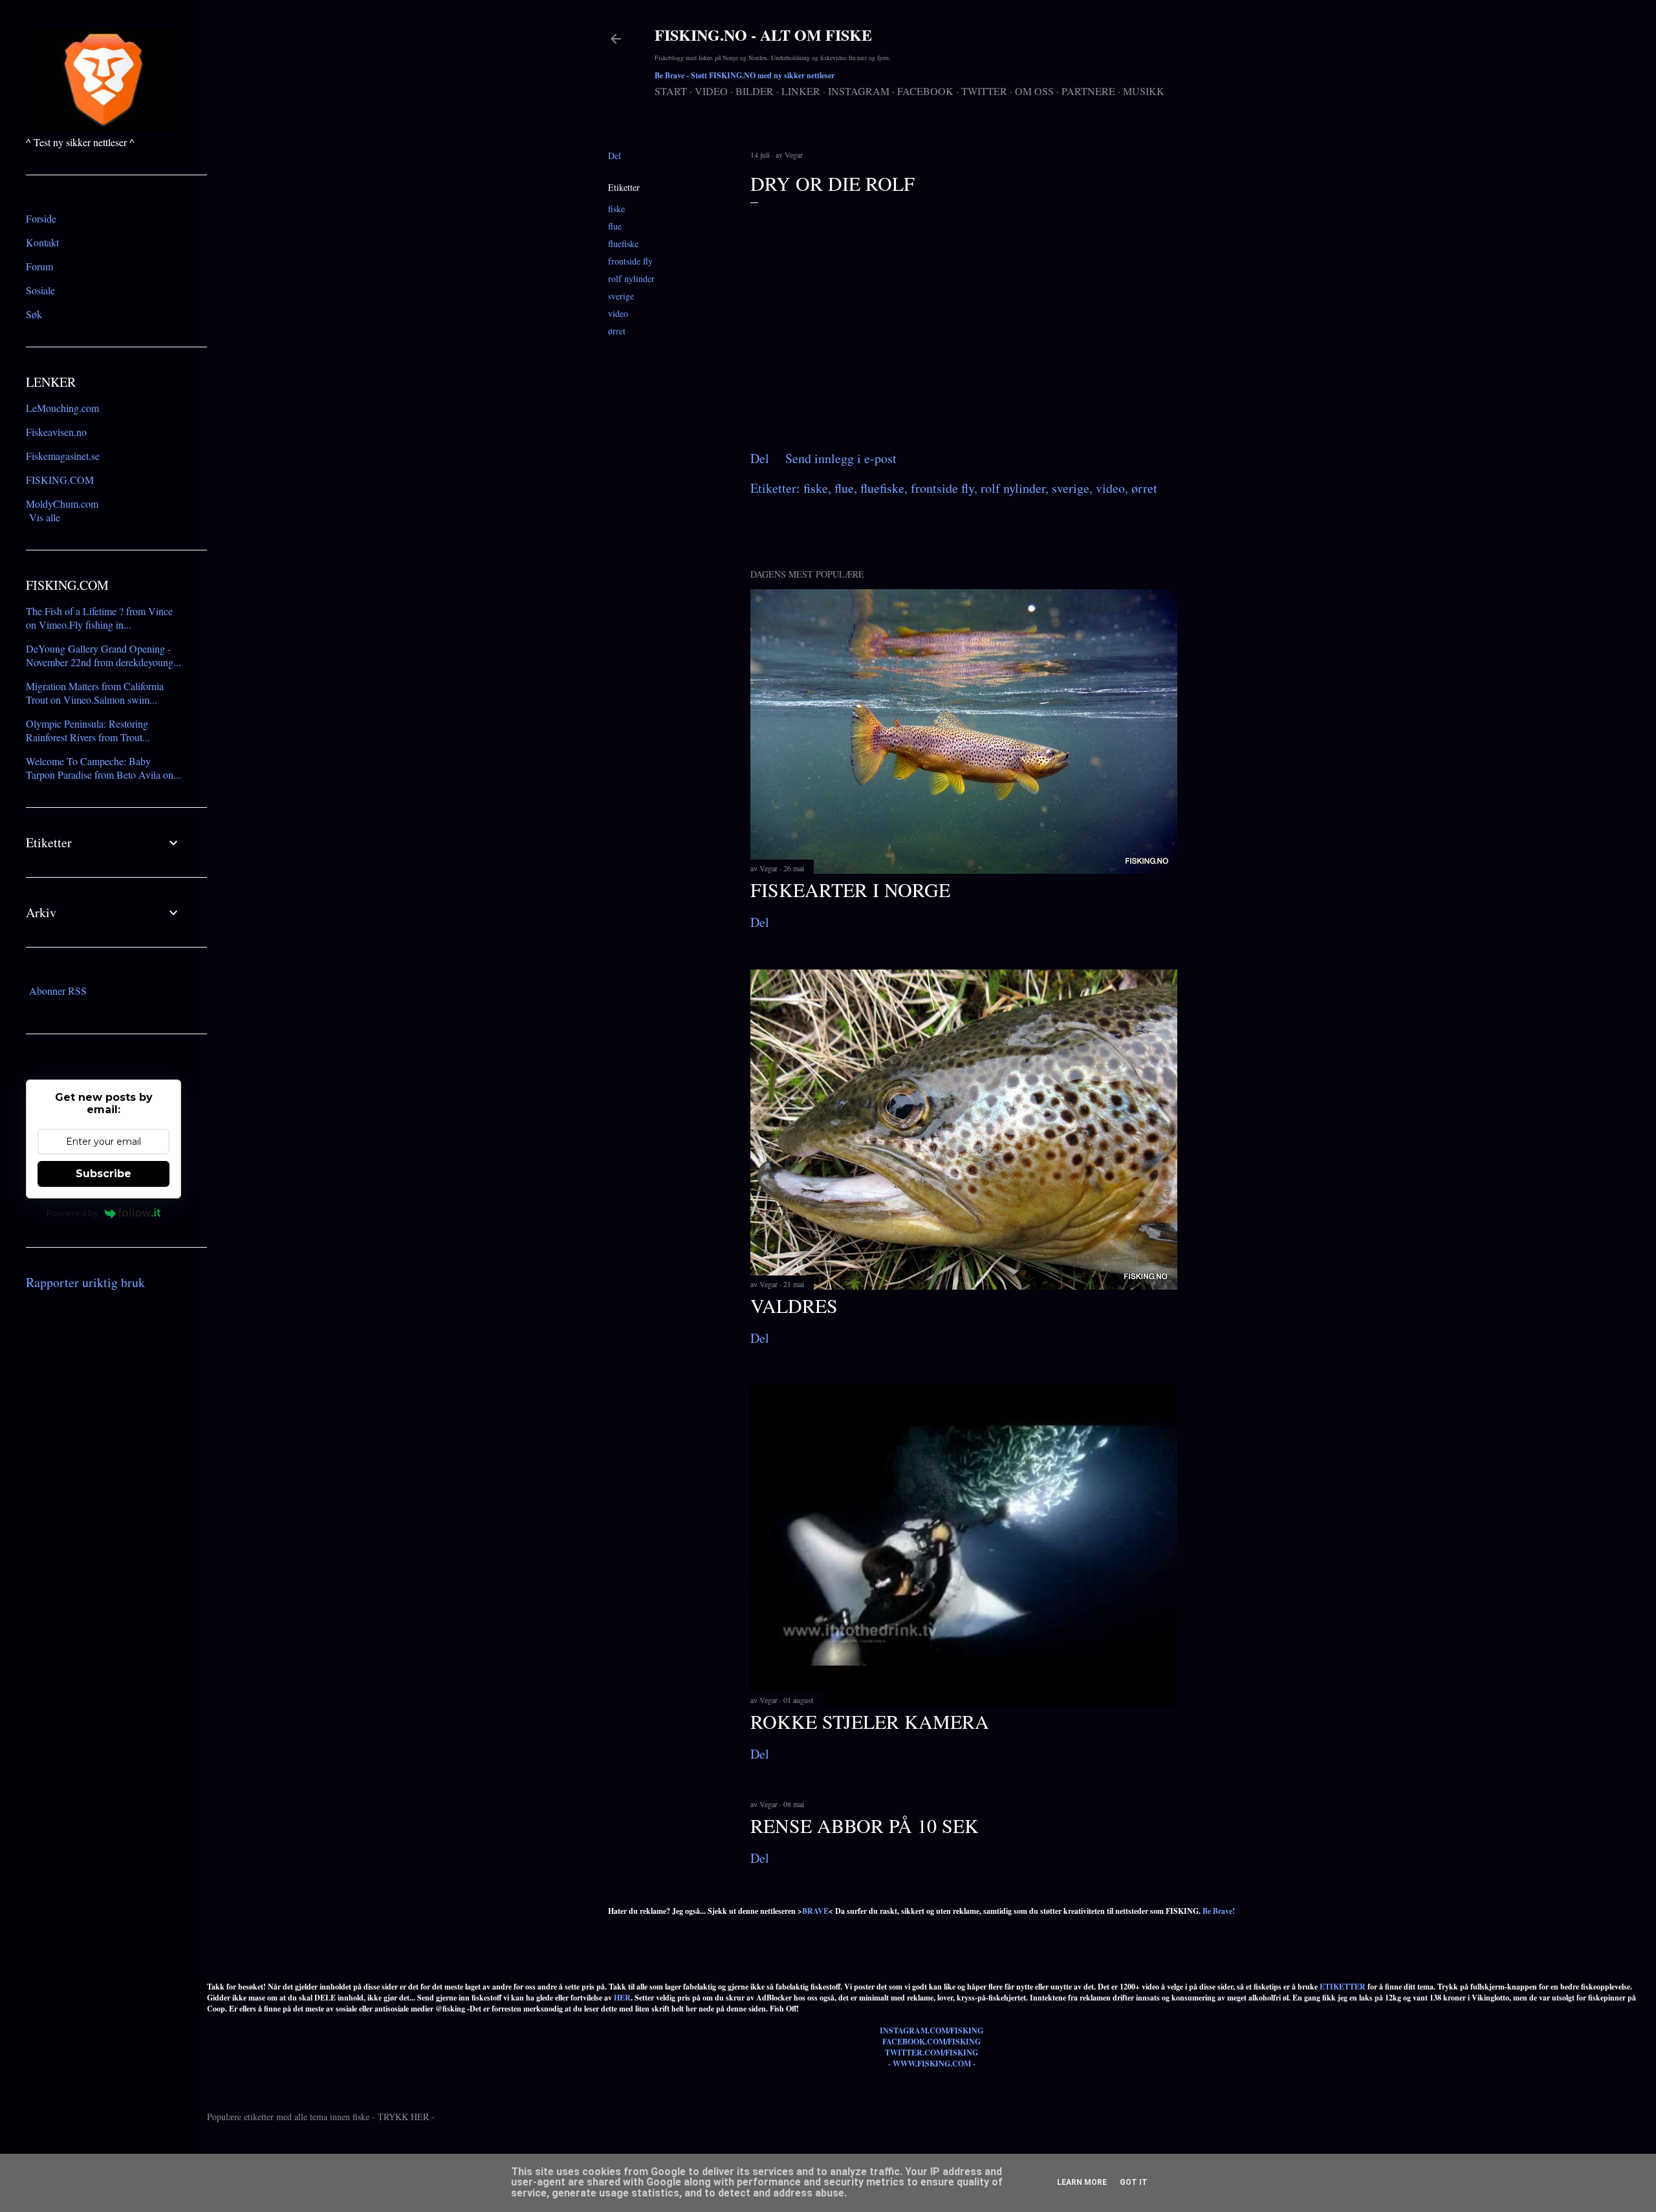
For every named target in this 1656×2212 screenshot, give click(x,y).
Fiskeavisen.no (56, 432)
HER (622, 1998)
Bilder (755, 91)
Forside (41, 218)
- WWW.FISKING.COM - (932, 2064)
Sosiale (40, 290)
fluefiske (623, 244)
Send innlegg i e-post (841, 458)
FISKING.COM (60, 480)
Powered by (72, 1213)
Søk (34, 314)
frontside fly (630, 261)
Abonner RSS (58, 991)
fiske (616, 209)
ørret (617, 331)
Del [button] (615, 156)
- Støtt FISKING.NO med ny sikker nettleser (745, 75)
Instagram (859, 91)
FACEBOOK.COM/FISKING (931, 2042)
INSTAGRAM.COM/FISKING (931, 2031)
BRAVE (815, 1911)
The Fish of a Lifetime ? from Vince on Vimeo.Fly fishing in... (99, 618)
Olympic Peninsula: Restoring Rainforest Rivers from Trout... (88, 730)
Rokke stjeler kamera (870, 1721)
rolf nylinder (631, 278)
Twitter (984, 91)
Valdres (794, 1305)
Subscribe (103, 1174)
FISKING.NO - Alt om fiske (763, 35)
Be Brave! (1219, 1911)
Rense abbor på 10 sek (865, 1825)
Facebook (925, 91)
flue (615, 226)
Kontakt (42, 242)
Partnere (1088, 91)
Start (671, 91)
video (618, 313)
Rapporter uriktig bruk (85, 1282)
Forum (39, 266)
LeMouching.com (62, 408)
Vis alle (45, 517)
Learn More (1082, 2182)
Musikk (1144, 91)
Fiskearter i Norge (850, 889)
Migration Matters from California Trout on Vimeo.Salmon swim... (95, 693)
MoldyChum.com (62, 504)
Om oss (1034, 91)
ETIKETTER (1343, 1987)
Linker (801, 91)
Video (711, 91)
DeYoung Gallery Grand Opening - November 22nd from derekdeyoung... (103, 655)
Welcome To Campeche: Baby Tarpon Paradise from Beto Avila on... (103, 768)
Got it (1134, 2182)
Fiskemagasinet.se (63, 456)
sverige (621, 296)
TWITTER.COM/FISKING (931, 2053)
